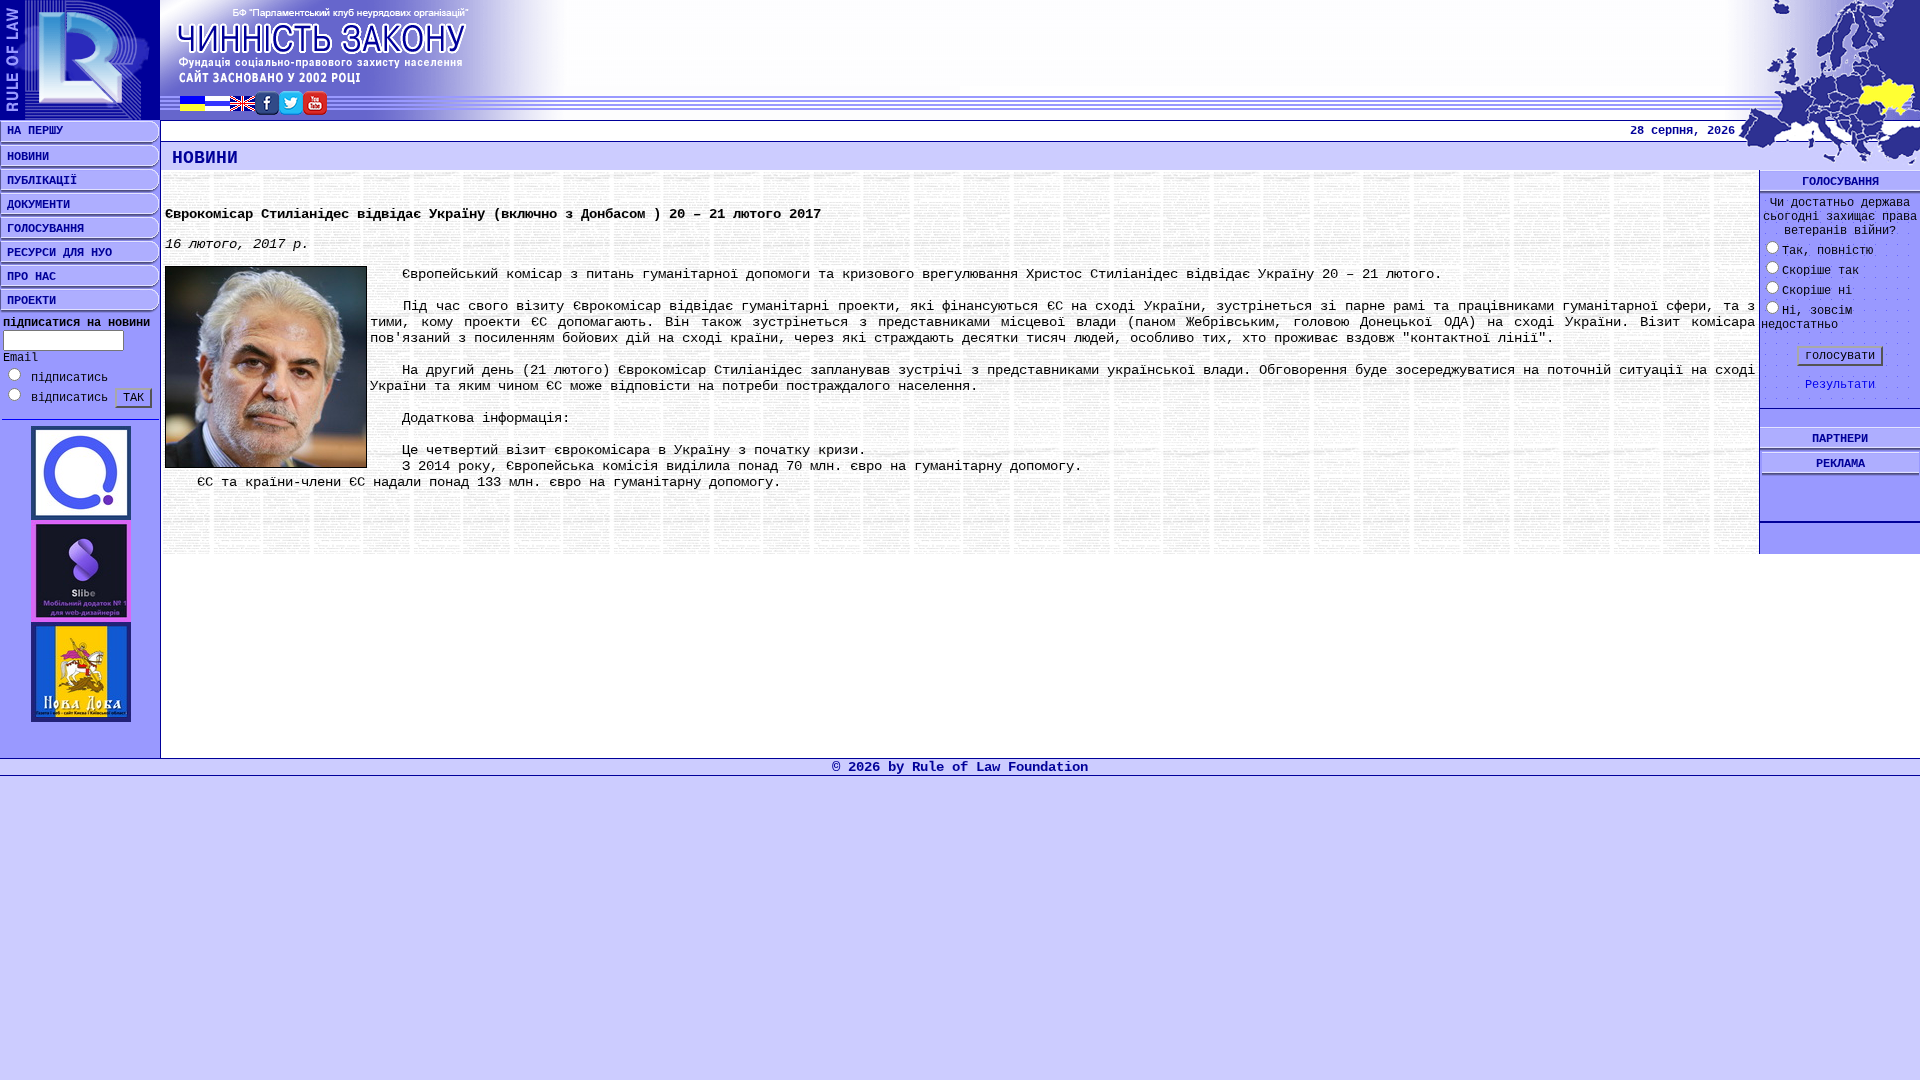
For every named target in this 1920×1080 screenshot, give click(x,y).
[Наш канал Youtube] (315, 109)
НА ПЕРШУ (31, 131)
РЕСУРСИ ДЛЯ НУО (56, 253)
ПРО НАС (28, 277)
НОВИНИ (24, 157)
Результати (1840, 385)
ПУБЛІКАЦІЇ (38, 181)
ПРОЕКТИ (28, 301)
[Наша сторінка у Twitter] (291, 109)
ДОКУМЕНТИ (35, 205)
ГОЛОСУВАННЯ (42, 229)
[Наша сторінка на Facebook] (267, 109)
